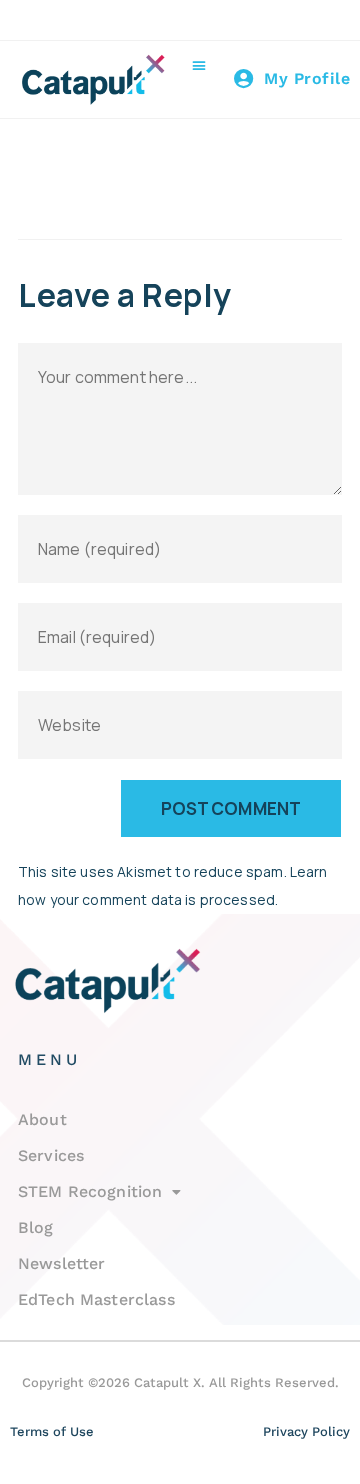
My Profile (307, 78)
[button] (198, 64)
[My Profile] (244, 79)
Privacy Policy (306, 1431)
